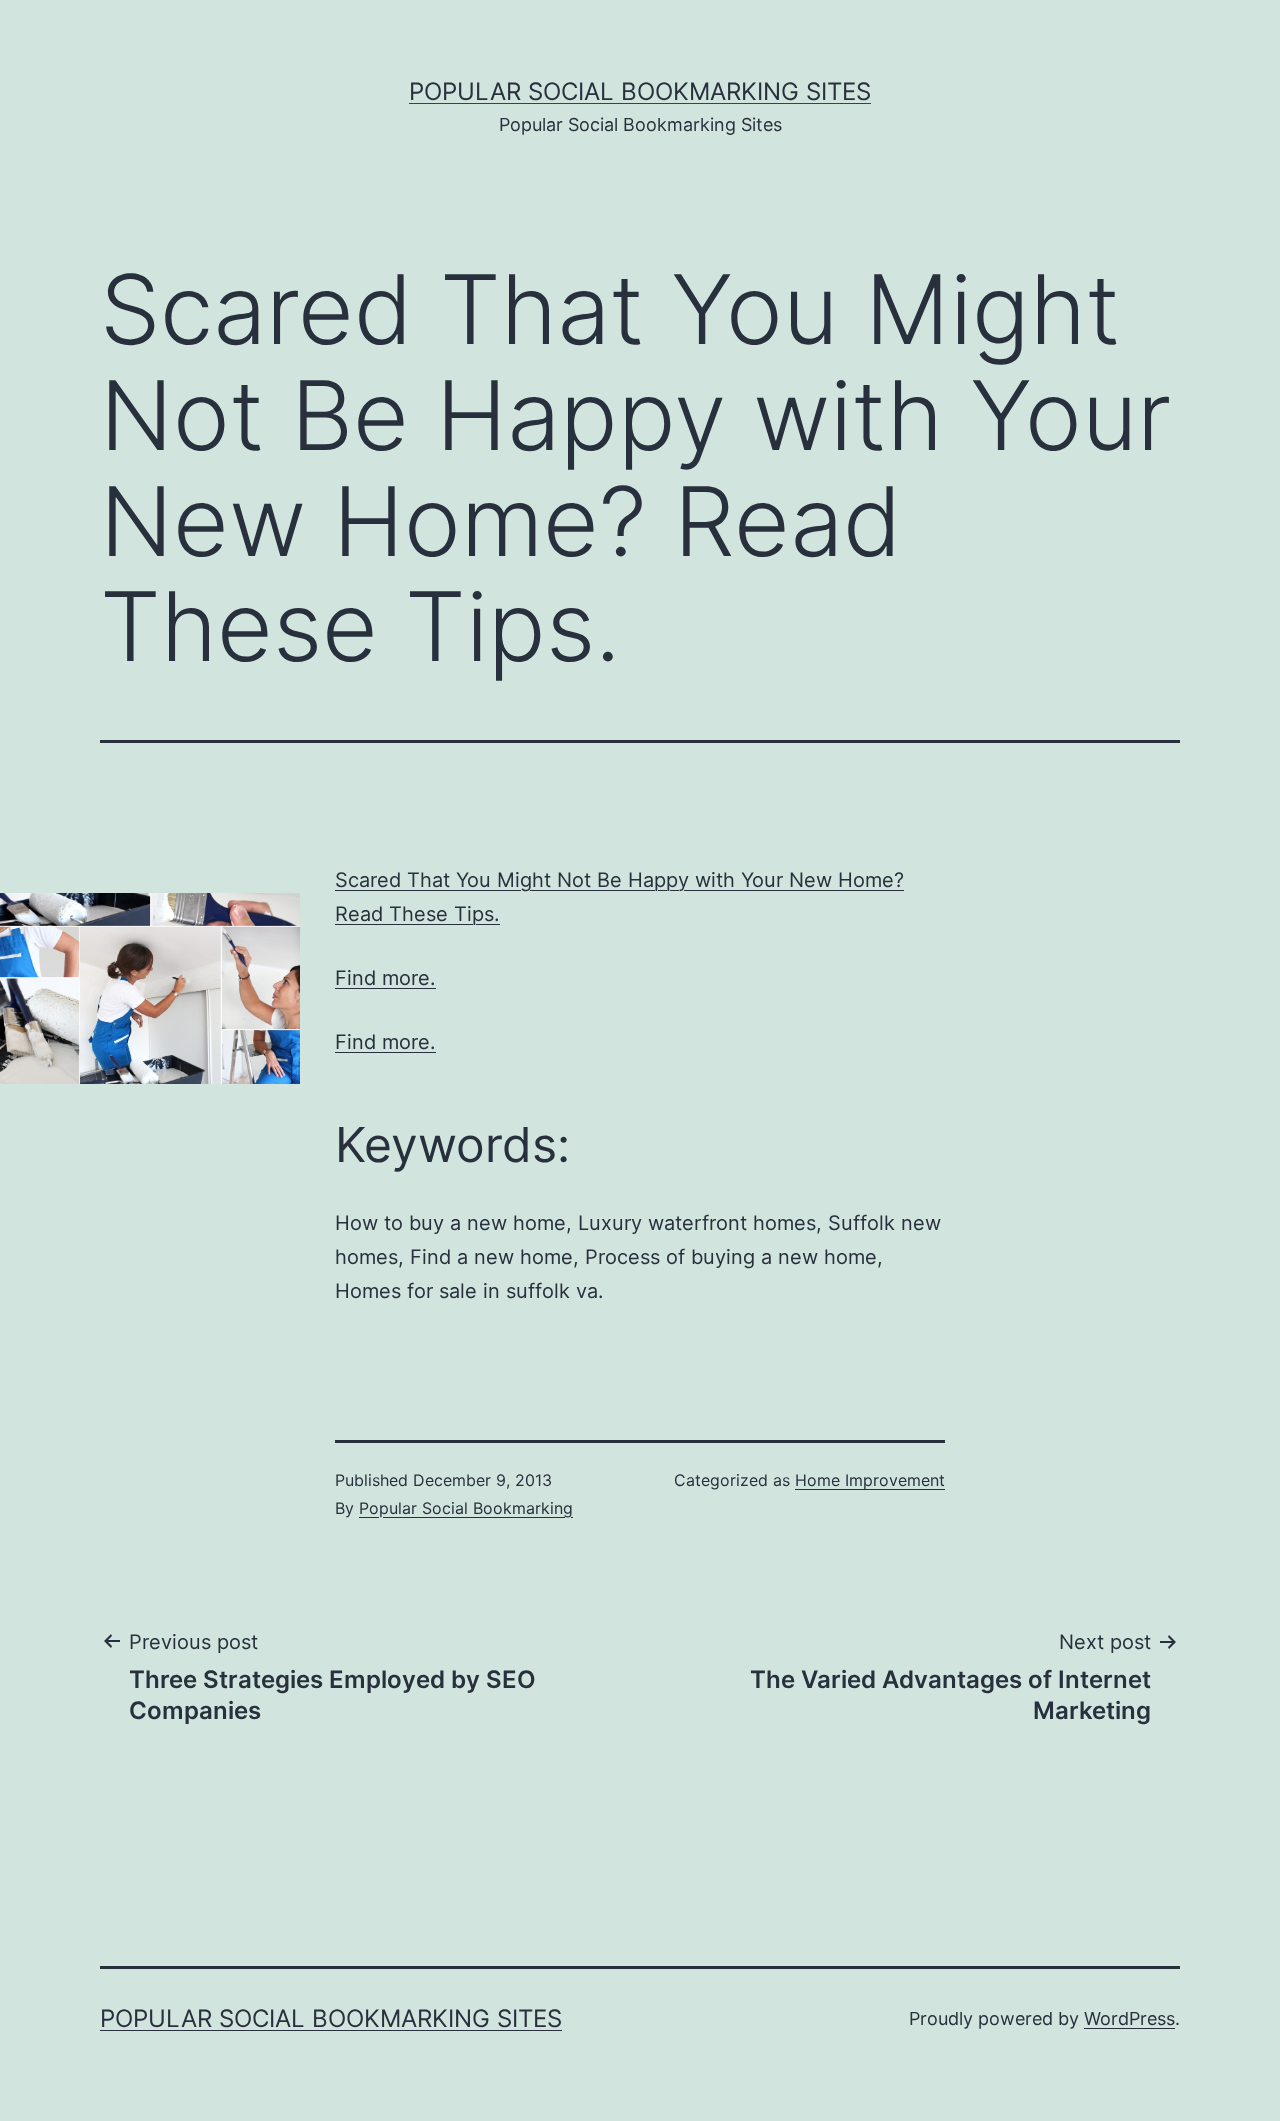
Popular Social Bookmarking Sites (640, 91)
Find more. (385, 978)
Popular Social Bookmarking (466, 1508)
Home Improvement (870, 1480)
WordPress (1129, 2018)
